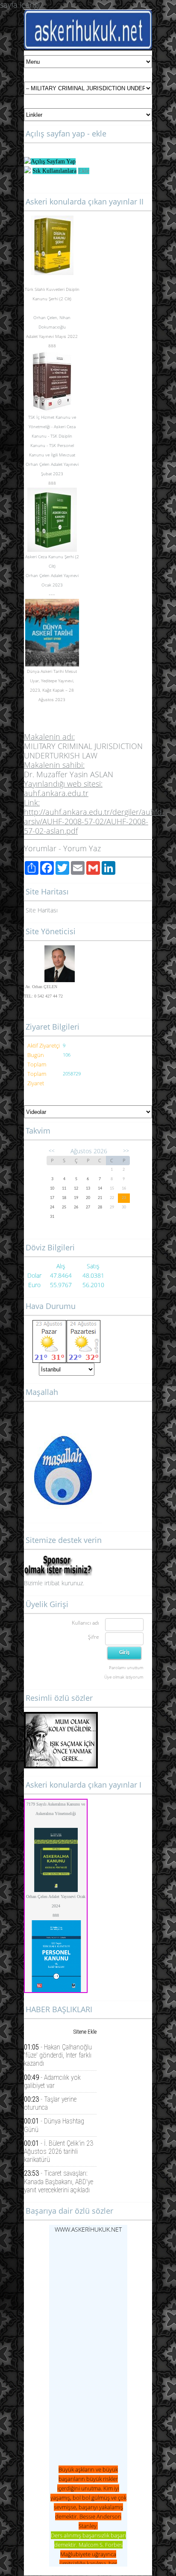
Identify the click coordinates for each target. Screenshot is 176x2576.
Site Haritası (42, 910)
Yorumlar (40, 848)
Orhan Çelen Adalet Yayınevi (52, 464)
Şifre (94, 1637)
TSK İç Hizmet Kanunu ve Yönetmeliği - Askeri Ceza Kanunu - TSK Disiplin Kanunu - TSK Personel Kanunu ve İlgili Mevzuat (52, 436)
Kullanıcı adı (85, 1623)
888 (56, 1915)
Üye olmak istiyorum (124, 1677)
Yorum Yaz (82, 848)
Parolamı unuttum (126, 1667)
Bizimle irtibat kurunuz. (54, 1583)
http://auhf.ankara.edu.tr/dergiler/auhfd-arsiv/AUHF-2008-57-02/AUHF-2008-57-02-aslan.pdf (94, 821)
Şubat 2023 (52, 474)
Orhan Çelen (45, 317)
